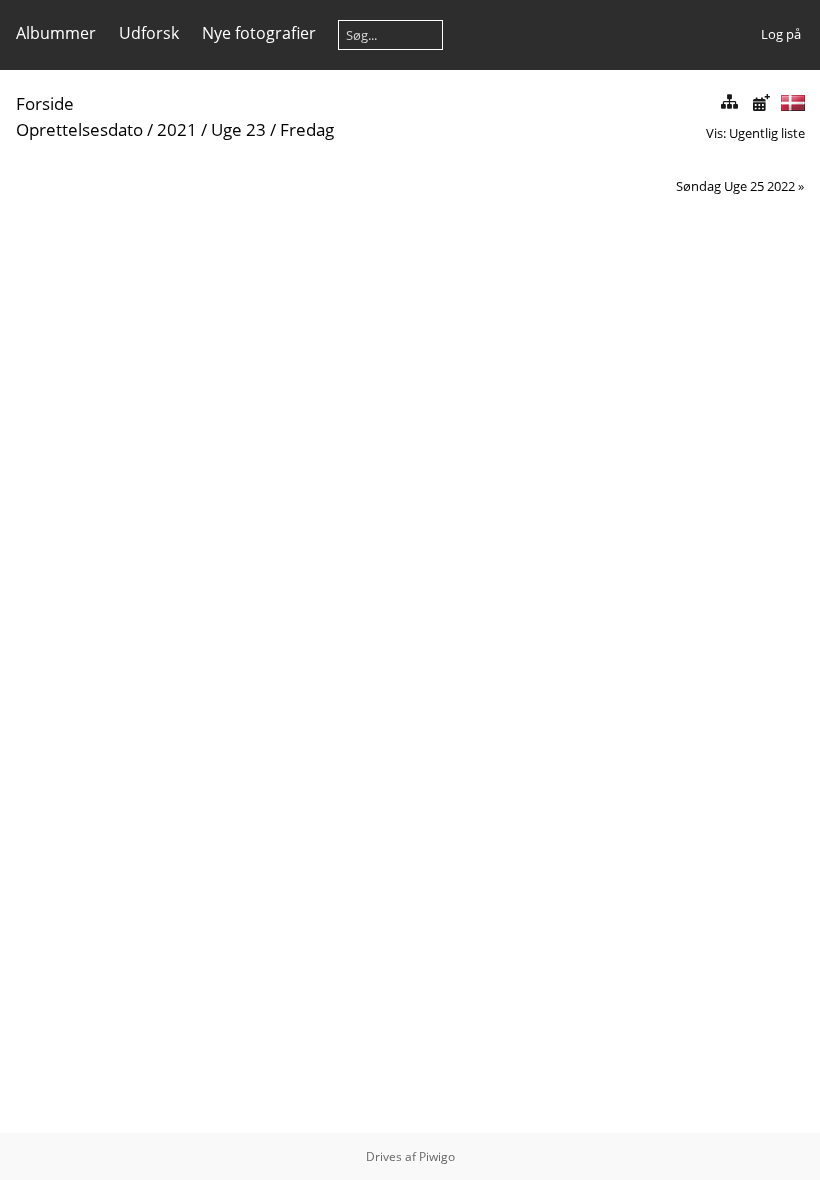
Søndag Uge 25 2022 (735, 186)
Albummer (56, 33)
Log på (781, 34)
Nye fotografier (259, 33)
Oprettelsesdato (79, 129)
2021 (177, 129)
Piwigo (437, 1156)
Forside (45, 103)
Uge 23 (238, 129)
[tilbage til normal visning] (729, 102)
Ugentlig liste (767, 133)
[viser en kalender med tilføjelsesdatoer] (761, 102)
